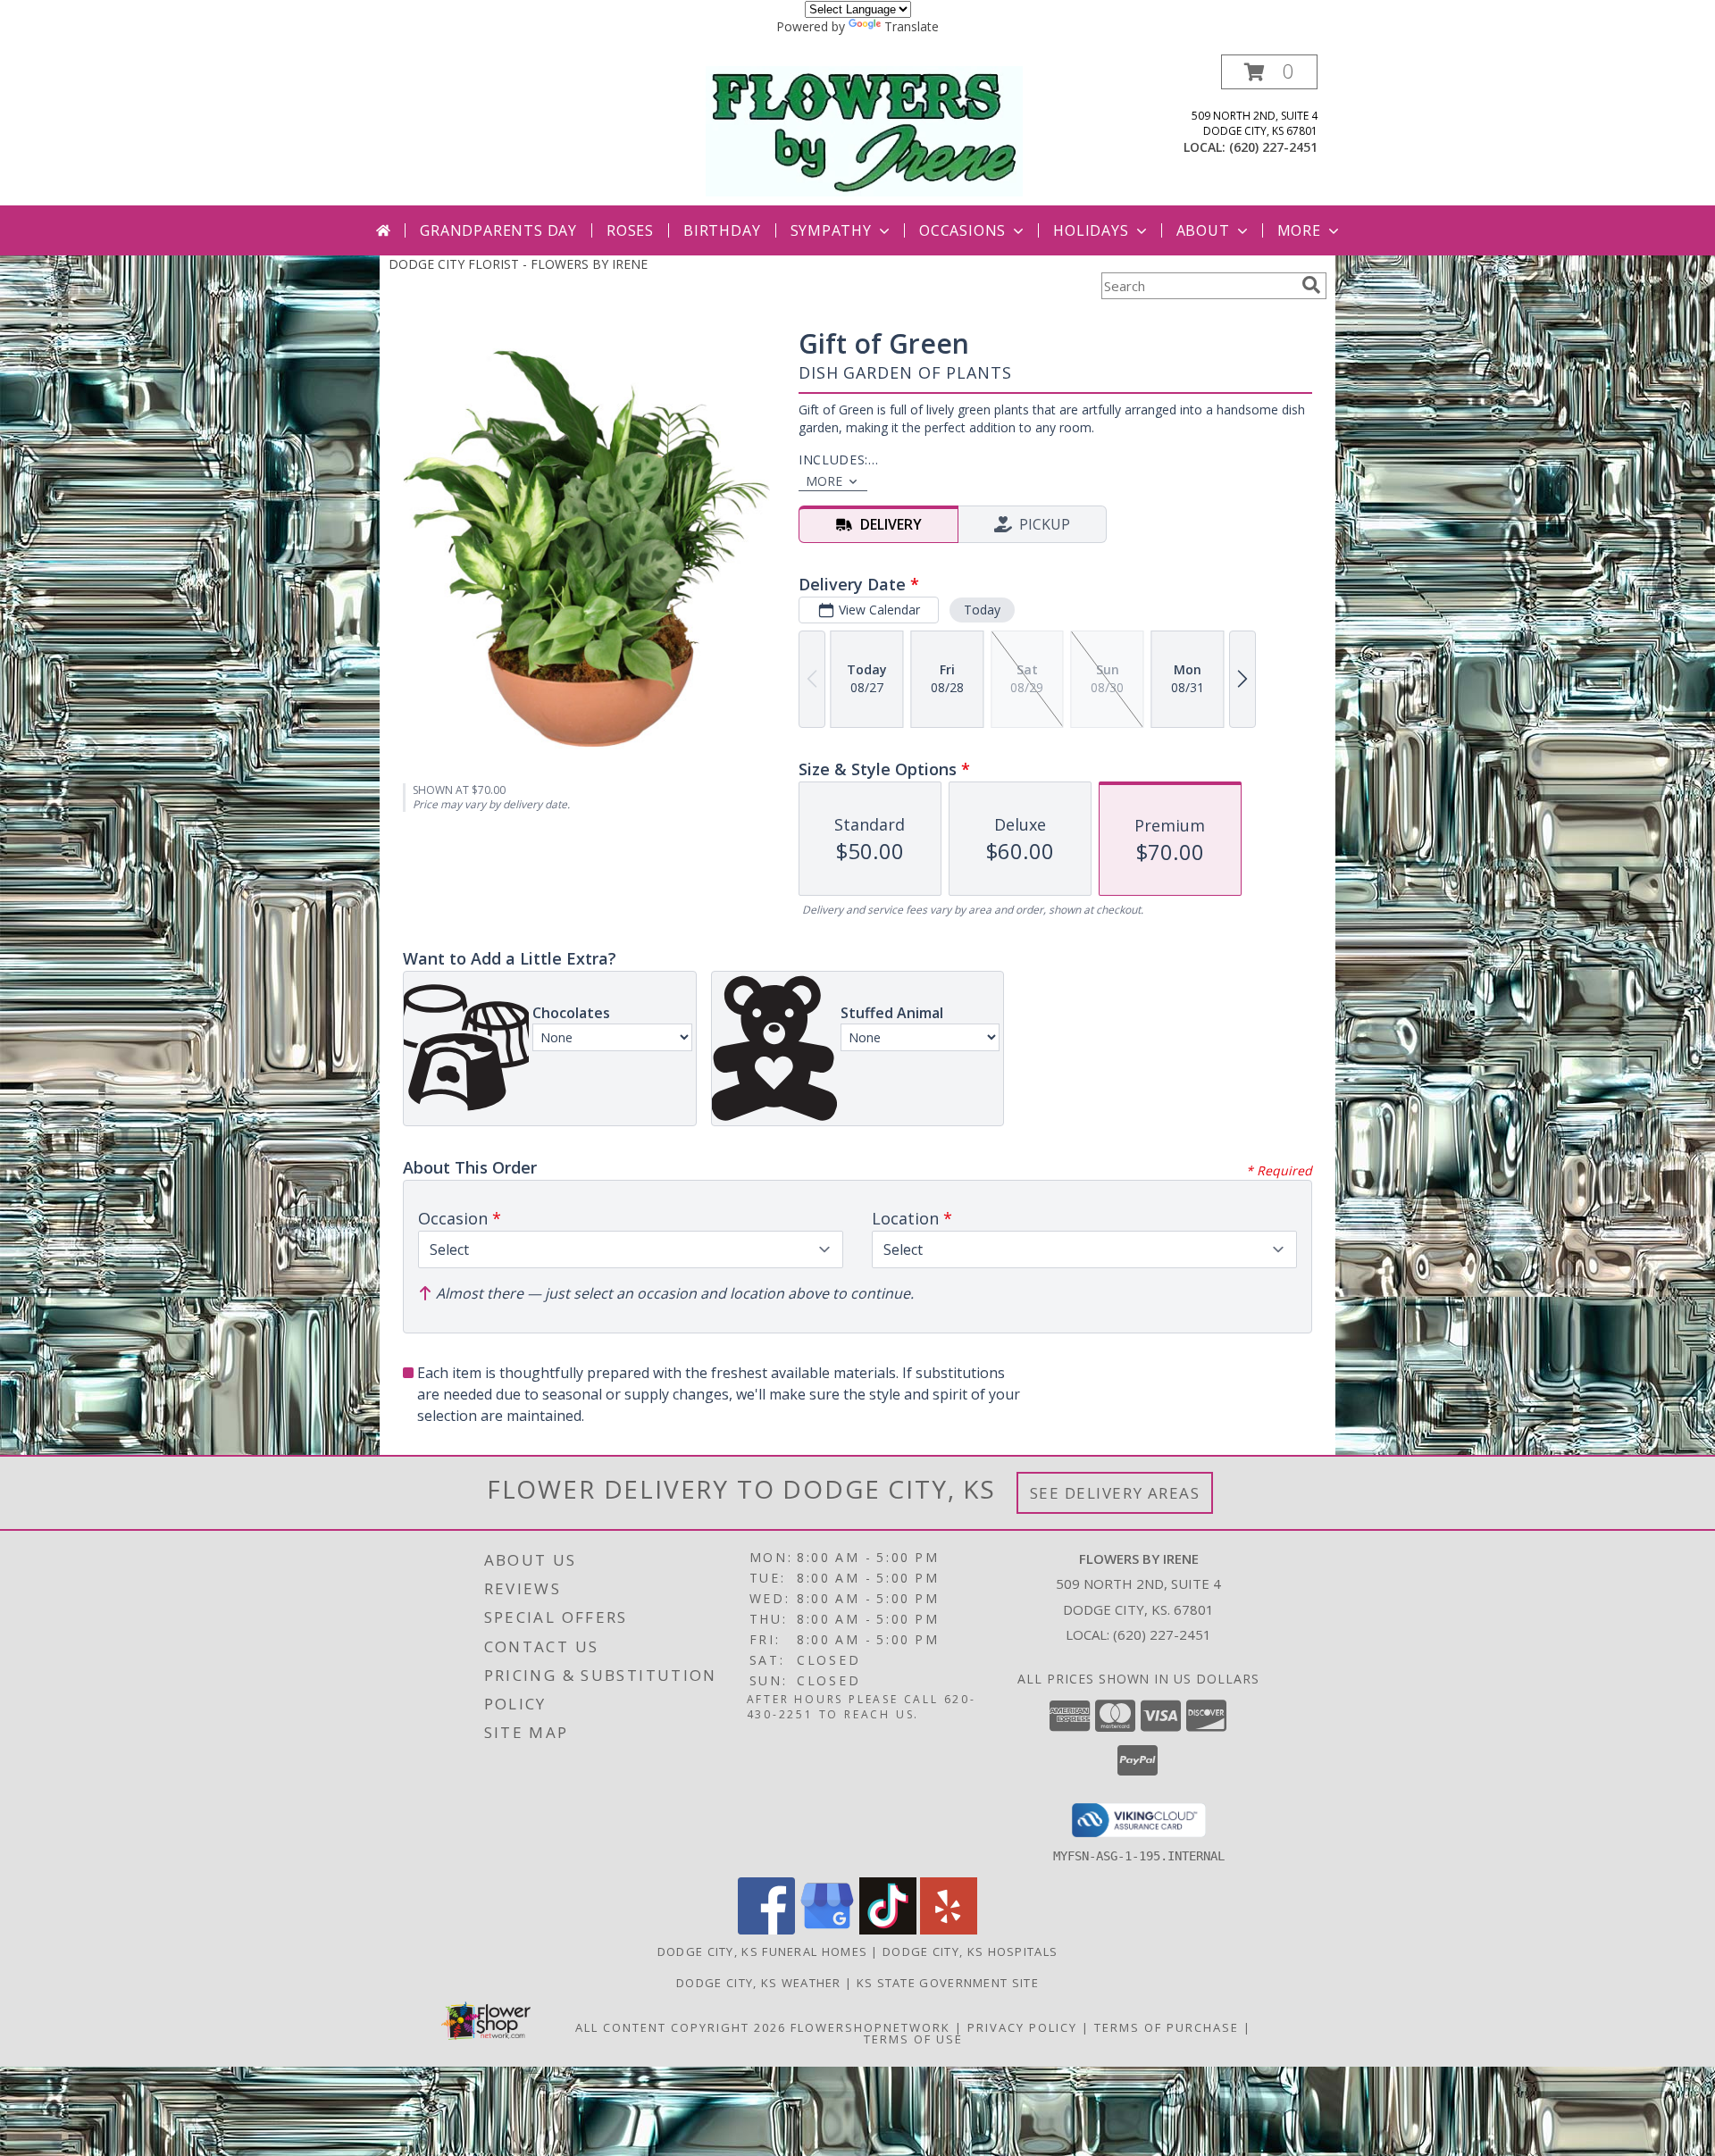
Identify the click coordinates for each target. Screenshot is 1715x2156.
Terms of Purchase (1167, 2027)
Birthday (722, 230)
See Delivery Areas (1115, 1493)
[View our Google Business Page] (827, 1930)
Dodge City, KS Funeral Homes (762, 1951)
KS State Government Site (948, 1983)
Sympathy (831, 230)
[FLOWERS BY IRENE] (864, 130)
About (1203, 230)
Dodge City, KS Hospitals (970, 1951)
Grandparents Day (498, 230)
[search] (1311, 285)
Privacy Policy (1022, 2027)
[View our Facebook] (766, 1930)
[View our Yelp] (949, 1930)
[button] (1269, 72)
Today (982, 610)
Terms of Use (913, 2039)
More (1299, 230)
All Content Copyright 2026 (681, 2027)
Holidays (1091, 230)
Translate (912, 26)
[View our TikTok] (888, 1930)
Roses (630, 230)
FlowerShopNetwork (870, 2027)
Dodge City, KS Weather (759, 1983)
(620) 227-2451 (1273, 147)
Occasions (962, 230)
